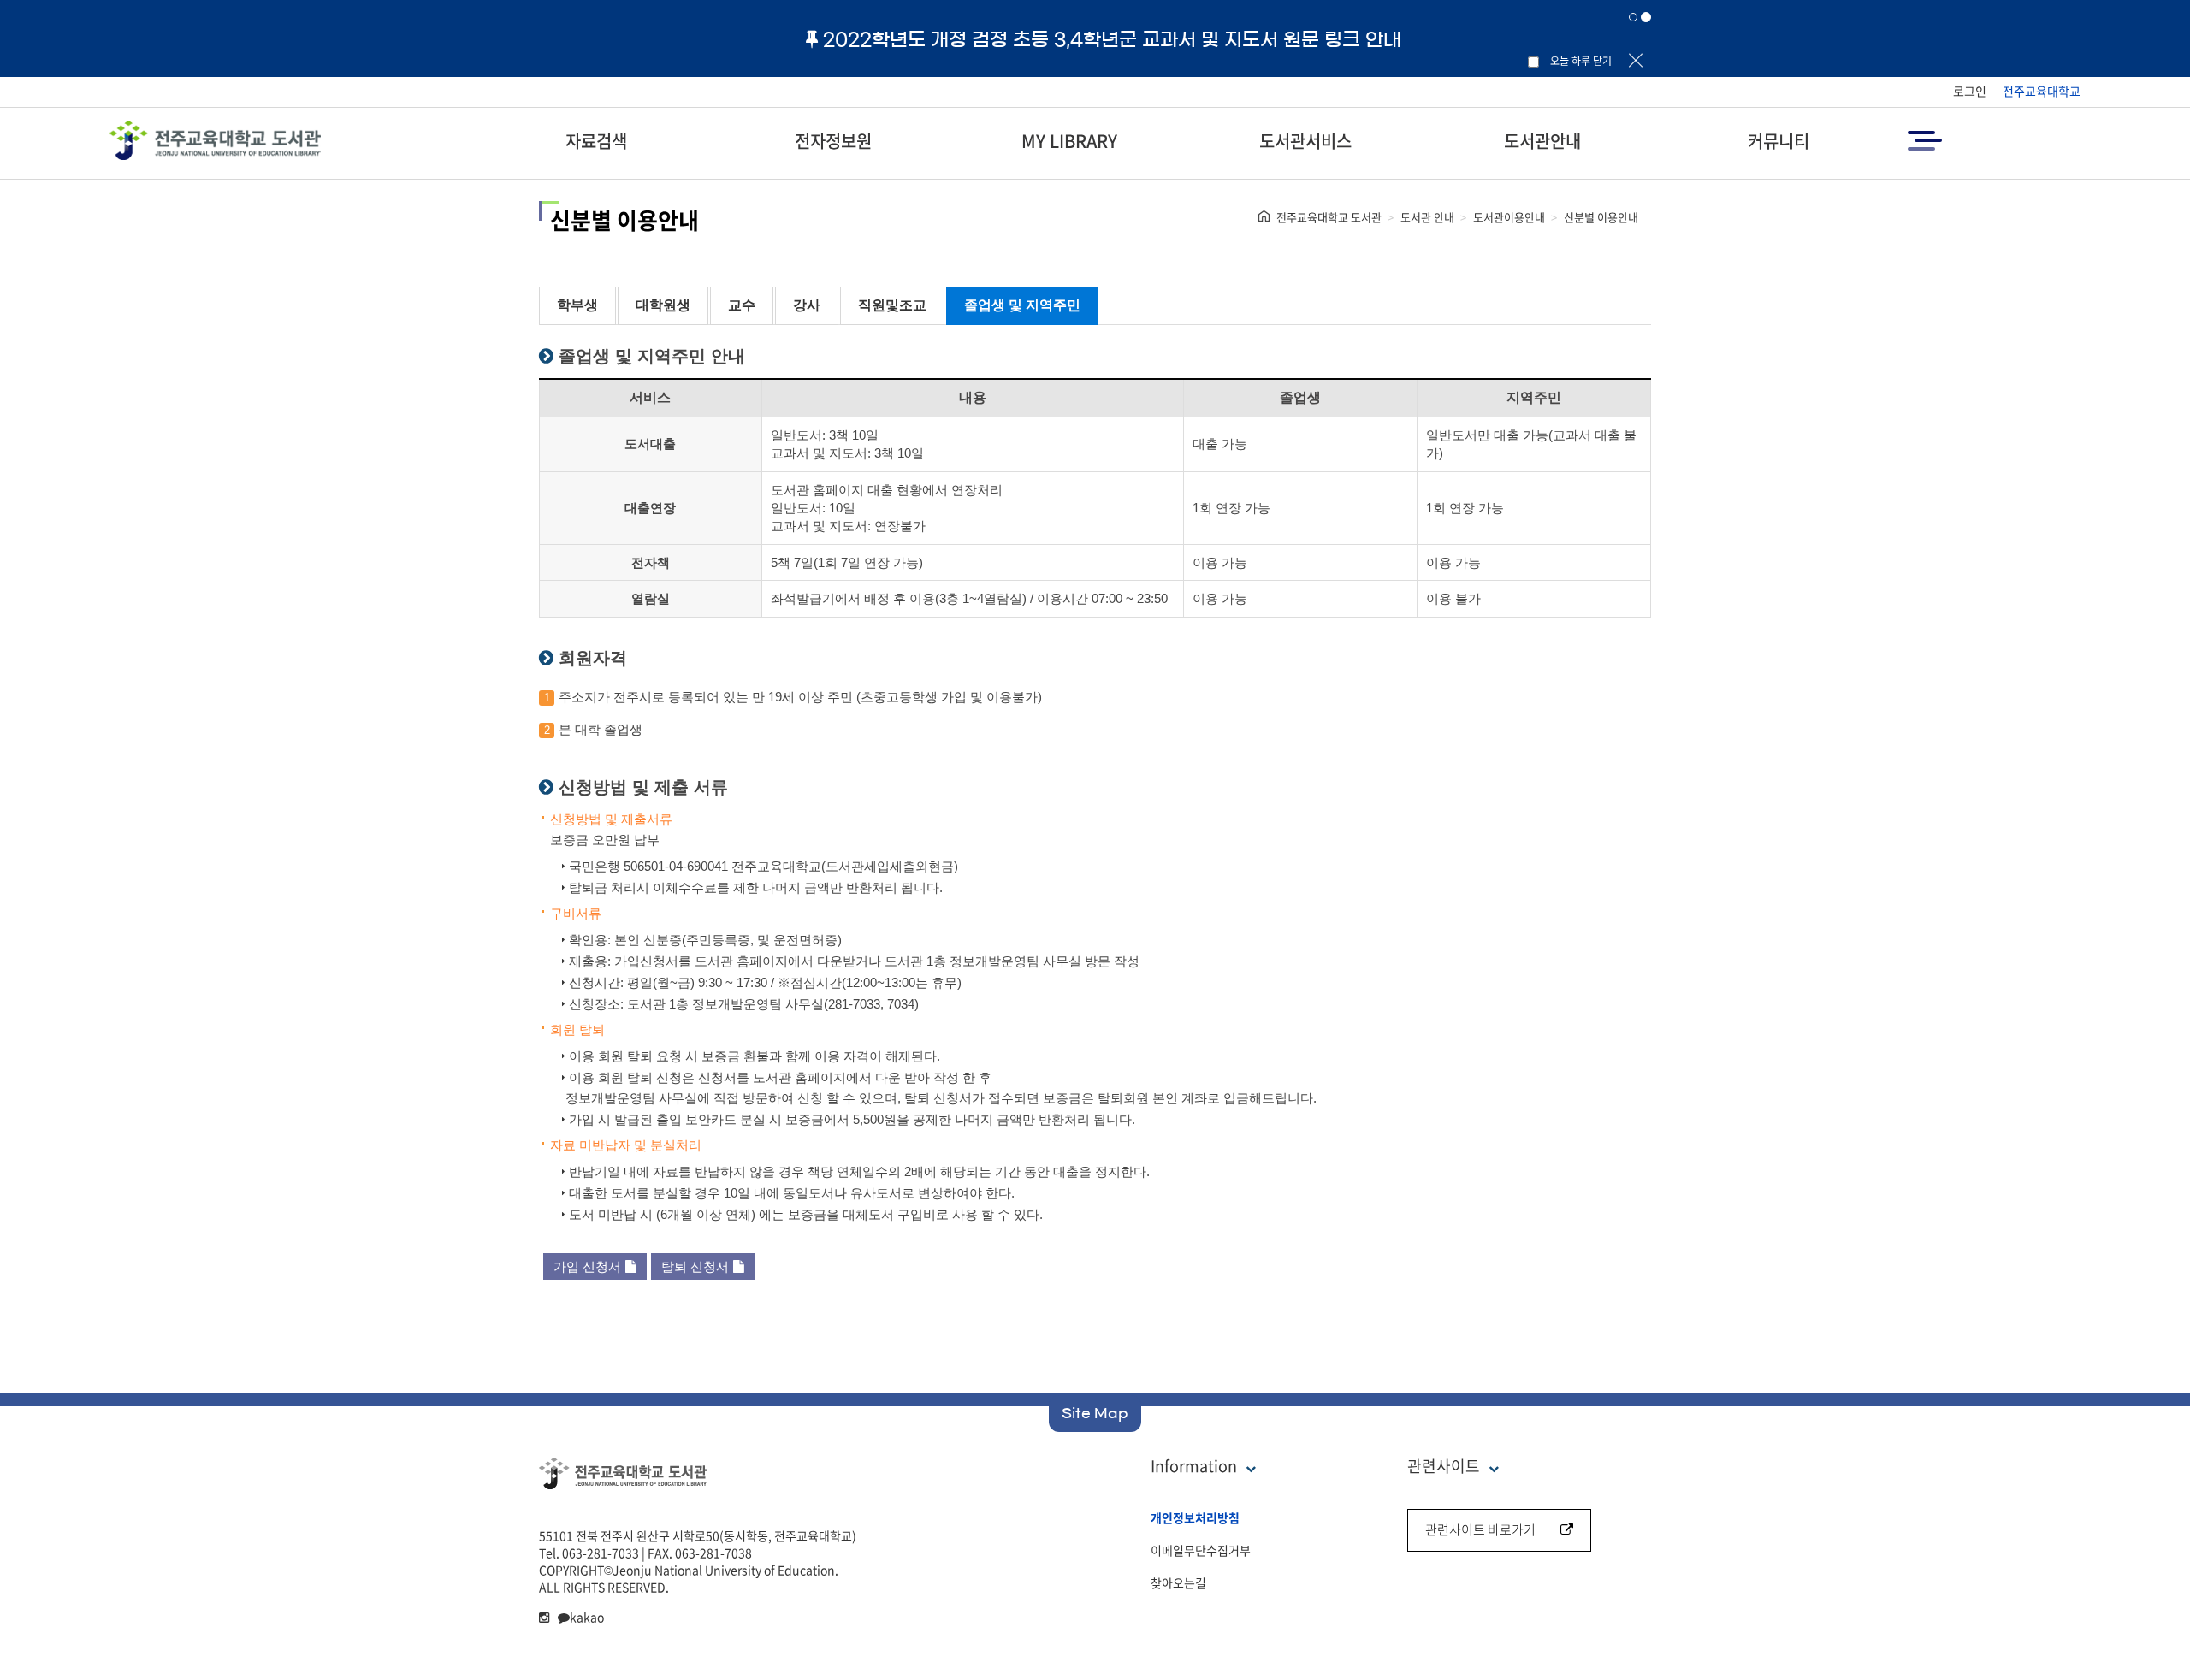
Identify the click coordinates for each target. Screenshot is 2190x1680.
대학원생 (663, 305)
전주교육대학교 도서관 (1329, 217)
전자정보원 (833, 141)
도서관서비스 (1305, 141)
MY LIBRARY (1069, 141)
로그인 (1970, 91)
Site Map (1095, 1413)
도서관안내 (1542, 141)
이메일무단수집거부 (1201, 1550)
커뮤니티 (1779, 141)
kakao (587, 1617)
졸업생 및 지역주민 (1022, 305)
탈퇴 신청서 (695, 1266)
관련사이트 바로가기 (1480, 1529)
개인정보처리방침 (1195, 1517)
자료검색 (596, 141)
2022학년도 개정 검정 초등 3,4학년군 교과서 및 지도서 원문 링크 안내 (1112, 39)
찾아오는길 (1178, 1582)
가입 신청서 (587, 1266)
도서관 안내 (1427, 217)
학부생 (577, 305)
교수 (742, 305)
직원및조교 (892, 305)
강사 (807, 305)
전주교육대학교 (2042, 91)
